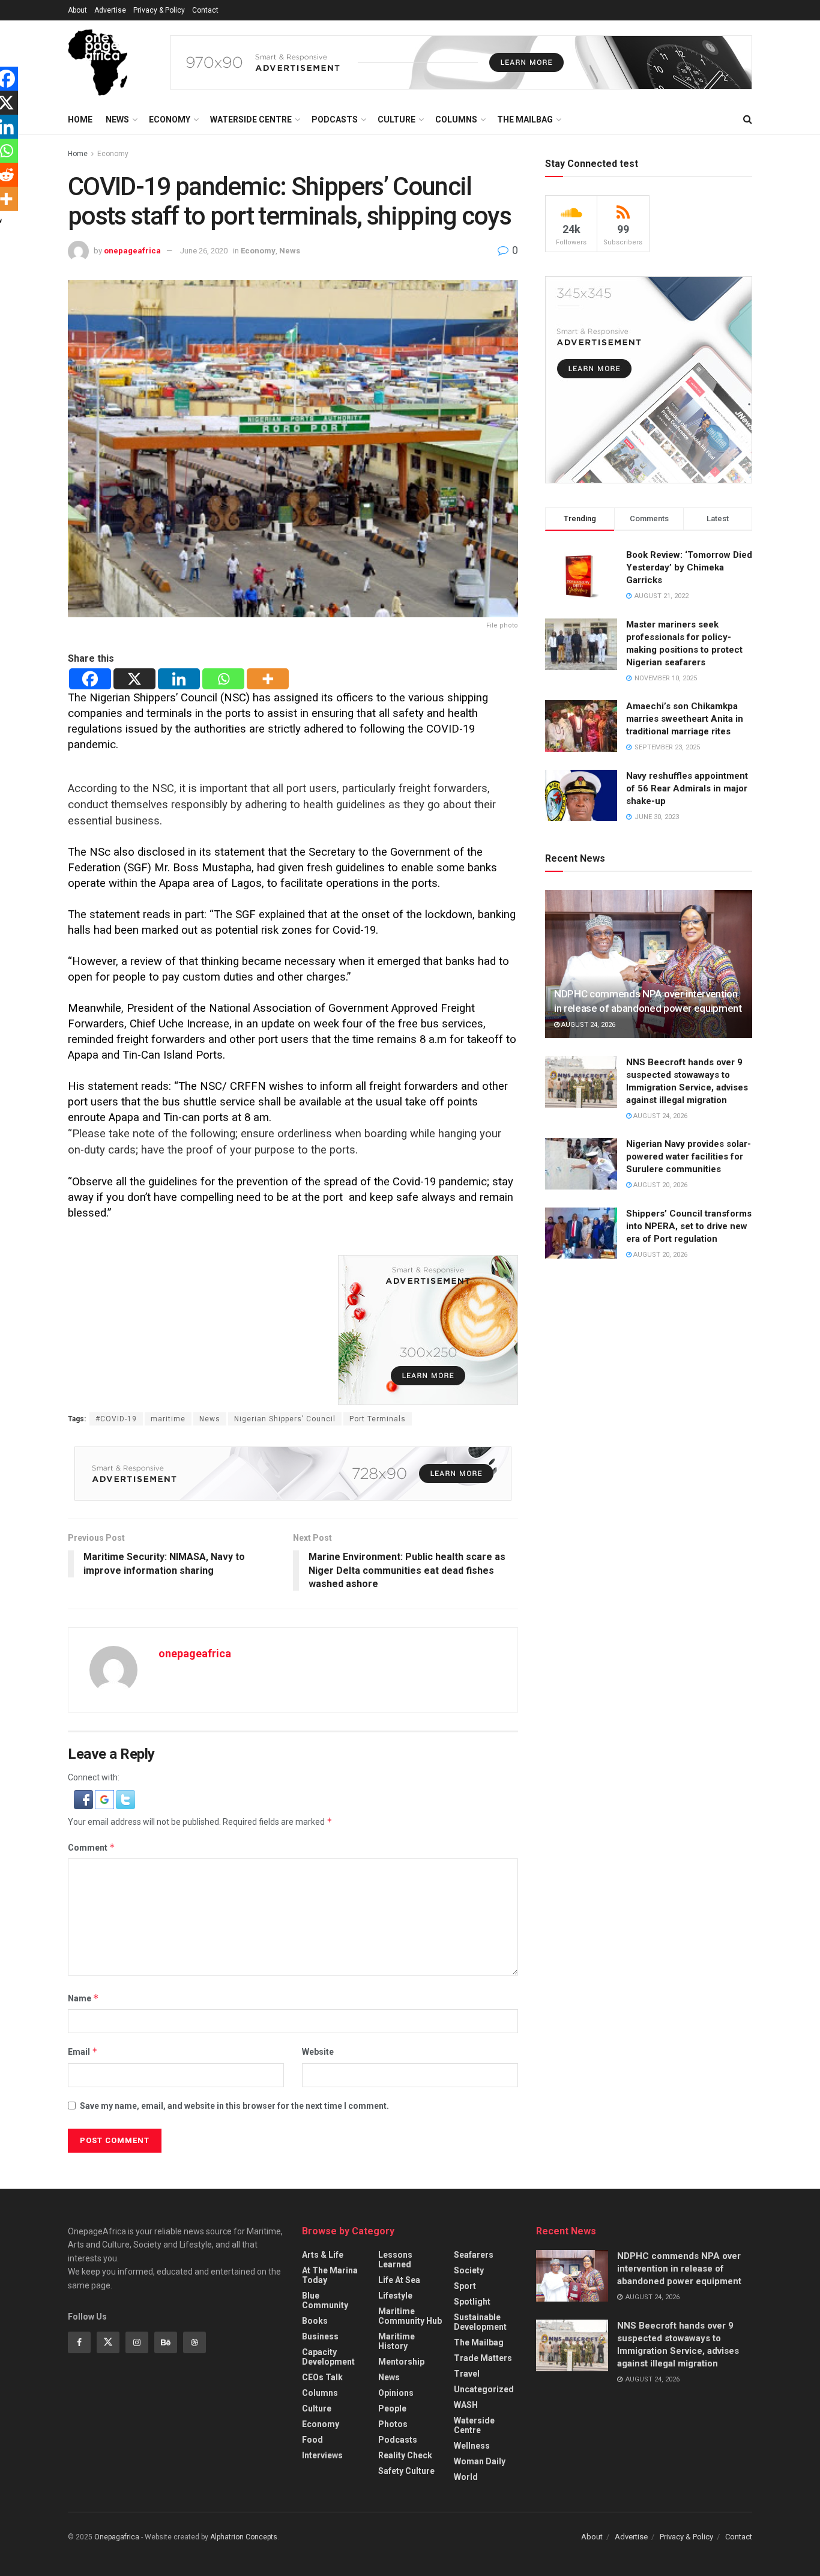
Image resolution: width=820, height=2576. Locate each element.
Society (469, 2270)
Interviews (322, 2455)
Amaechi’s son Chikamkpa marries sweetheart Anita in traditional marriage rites (685, 719)
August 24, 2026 (587, 1025)
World (466, 2477)
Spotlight (472, 2302)
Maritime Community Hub (410, 2316)
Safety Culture (406, 2471)
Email (83, 2051)
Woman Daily (480, 2461)
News (117, 119)
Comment (92, 1847)
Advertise (110, 10)
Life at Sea (399, 2280)
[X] (134, 679)
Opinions (396, 2393)
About (77, 10)
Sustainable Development (480, 2322)
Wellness (472, 2446)
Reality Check (405, 2455)
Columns (456, 119)
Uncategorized (484, 2389)
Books (315, 2321)
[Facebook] (90, 679)
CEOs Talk (322, 2377)
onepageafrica (132, 251)
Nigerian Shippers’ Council (285, 1419)
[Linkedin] (179, 679)
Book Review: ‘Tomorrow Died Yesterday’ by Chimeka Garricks (689, 567)
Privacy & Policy (159, 10)
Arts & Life (323, 2255)
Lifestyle (395, 2296)
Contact (205, 10)
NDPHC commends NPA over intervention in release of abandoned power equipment (679, 2269)
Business (320, 2336)
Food (312, 2440)
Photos (393, 2424)
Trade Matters (483, 2358)
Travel (467, 2374)
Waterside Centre (251, 119)
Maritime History (396, 2341)
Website (318, 2052)
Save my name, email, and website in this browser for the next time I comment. (234, 2106)
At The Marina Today (330, 2275)
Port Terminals (378, 1419)
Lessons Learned (395, 2260)
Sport (465, 2286)
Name (83, 1998)
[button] (84, 1799)
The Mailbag (525, 119)
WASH (466, 2405)
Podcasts (335, 119)
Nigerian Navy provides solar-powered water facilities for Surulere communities (689, 1156)
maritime (168, 1419)
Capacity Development (328, 2357)
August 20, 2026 (659, 1185)
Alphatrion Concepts (244, 2537)
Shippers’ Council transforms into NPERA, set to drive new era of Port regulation (689, 1226)
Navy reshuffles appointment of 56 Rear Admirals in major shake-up (687, 788)
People (392, 2408)
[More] (268, 679)
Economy (170, 119)
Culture (396, 119)
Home (80, 119)
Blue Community (325, 2300)
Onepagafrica (117, 2537)
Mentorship (401, 2362)
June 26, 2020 (204, 251)
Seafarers (474, 2255)
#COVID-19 (116, 1419)
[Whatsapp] (223, 679)
